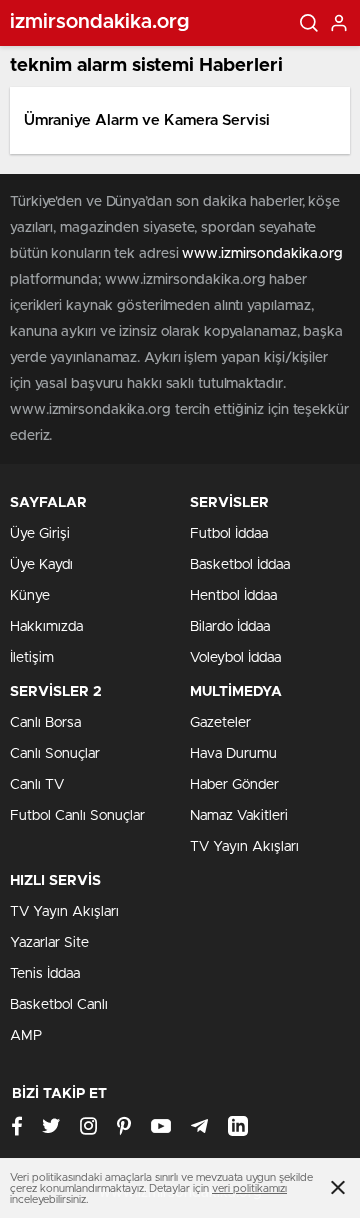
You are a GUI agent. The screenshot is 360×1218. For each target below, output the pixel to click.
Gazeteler (220, 723)
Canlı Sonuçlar (55, 754)
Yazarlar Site (49, 943)
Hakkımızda (46, 627)
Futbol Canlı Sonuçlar (77, 816)
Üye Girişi (40, 534)
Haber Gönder (234, 785)
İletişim (32, 658)
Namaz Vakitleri (239, 816)
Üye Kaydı (41, 565)
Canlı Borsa (45, 723)
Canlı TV (37, 785)
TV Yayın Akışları (244, 847)
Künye (30, 596)
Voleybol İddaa (235, 658)
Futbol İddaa (229, 534)
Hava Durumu (233, 754)
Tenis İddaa (45, 974)
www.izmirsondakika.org (262, 254)
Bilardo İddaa (230, 627)
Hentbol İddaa (233, 596)
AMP (26, 1036)
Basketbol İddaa (240, 565)
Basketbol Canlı (59, 1005)
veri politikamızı (249, 1188)
